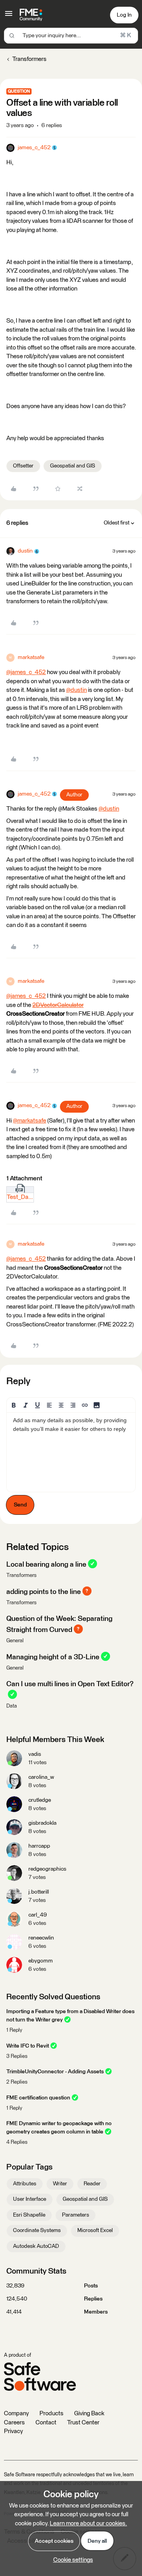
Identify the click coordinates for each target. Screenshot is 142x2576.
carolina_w (41, 1777)
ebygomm (41, 1961)
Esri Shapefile (29, 2215)
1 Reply (14, 2030)
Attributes (25, 2184)
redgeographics (47, 1869)
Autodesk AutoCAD (36, 2246)
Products (51, 2414)
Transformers (29, 59)
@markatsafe (30, 1121)
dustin (25, 551)
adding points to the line (44, 1592)
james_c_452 (34, 148)
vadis (35, 1754)
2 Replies (17, 2082)
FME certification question (38, 2098)
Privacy (13, 2431)
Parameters (76, 2215)
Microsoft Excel (95, 2230)
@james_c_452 (26, 672)
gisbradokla (42, 1823)
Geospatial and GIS (73, 466)
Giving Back (89, 2414)
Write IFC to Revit (28, 2046)
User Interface (30, 2199)
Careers (14, 2423)
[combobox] (71, 36)
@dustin (77, 690)
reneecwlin (41, 1938)
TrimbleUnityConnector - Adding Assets (55, 2072)
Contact (46, 2423)
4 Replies (17, 2142)
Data (12, 1706)
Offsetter (23, 466)
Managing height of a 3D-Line (53, 1657)
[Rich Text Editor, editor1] (71, 1452)
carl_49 (38, 1915)
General (15, 1641)
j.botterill (39, 1892)
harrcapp (39, 1846)
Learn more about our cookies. (88, 2524)
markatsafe (31, 657)
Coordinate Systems (37, 2230)
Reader (92, 2184)
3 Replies (17, 2056)
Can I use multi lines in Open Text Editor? (70, 1684)
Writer (60, 2184)
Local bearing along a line (46, 1565)
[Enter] (12, 36)
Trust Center (83, 2423)
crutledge (40, 1800)
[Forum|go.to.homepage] (31, 15)
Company (16, 2414)
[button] (9, 16)
